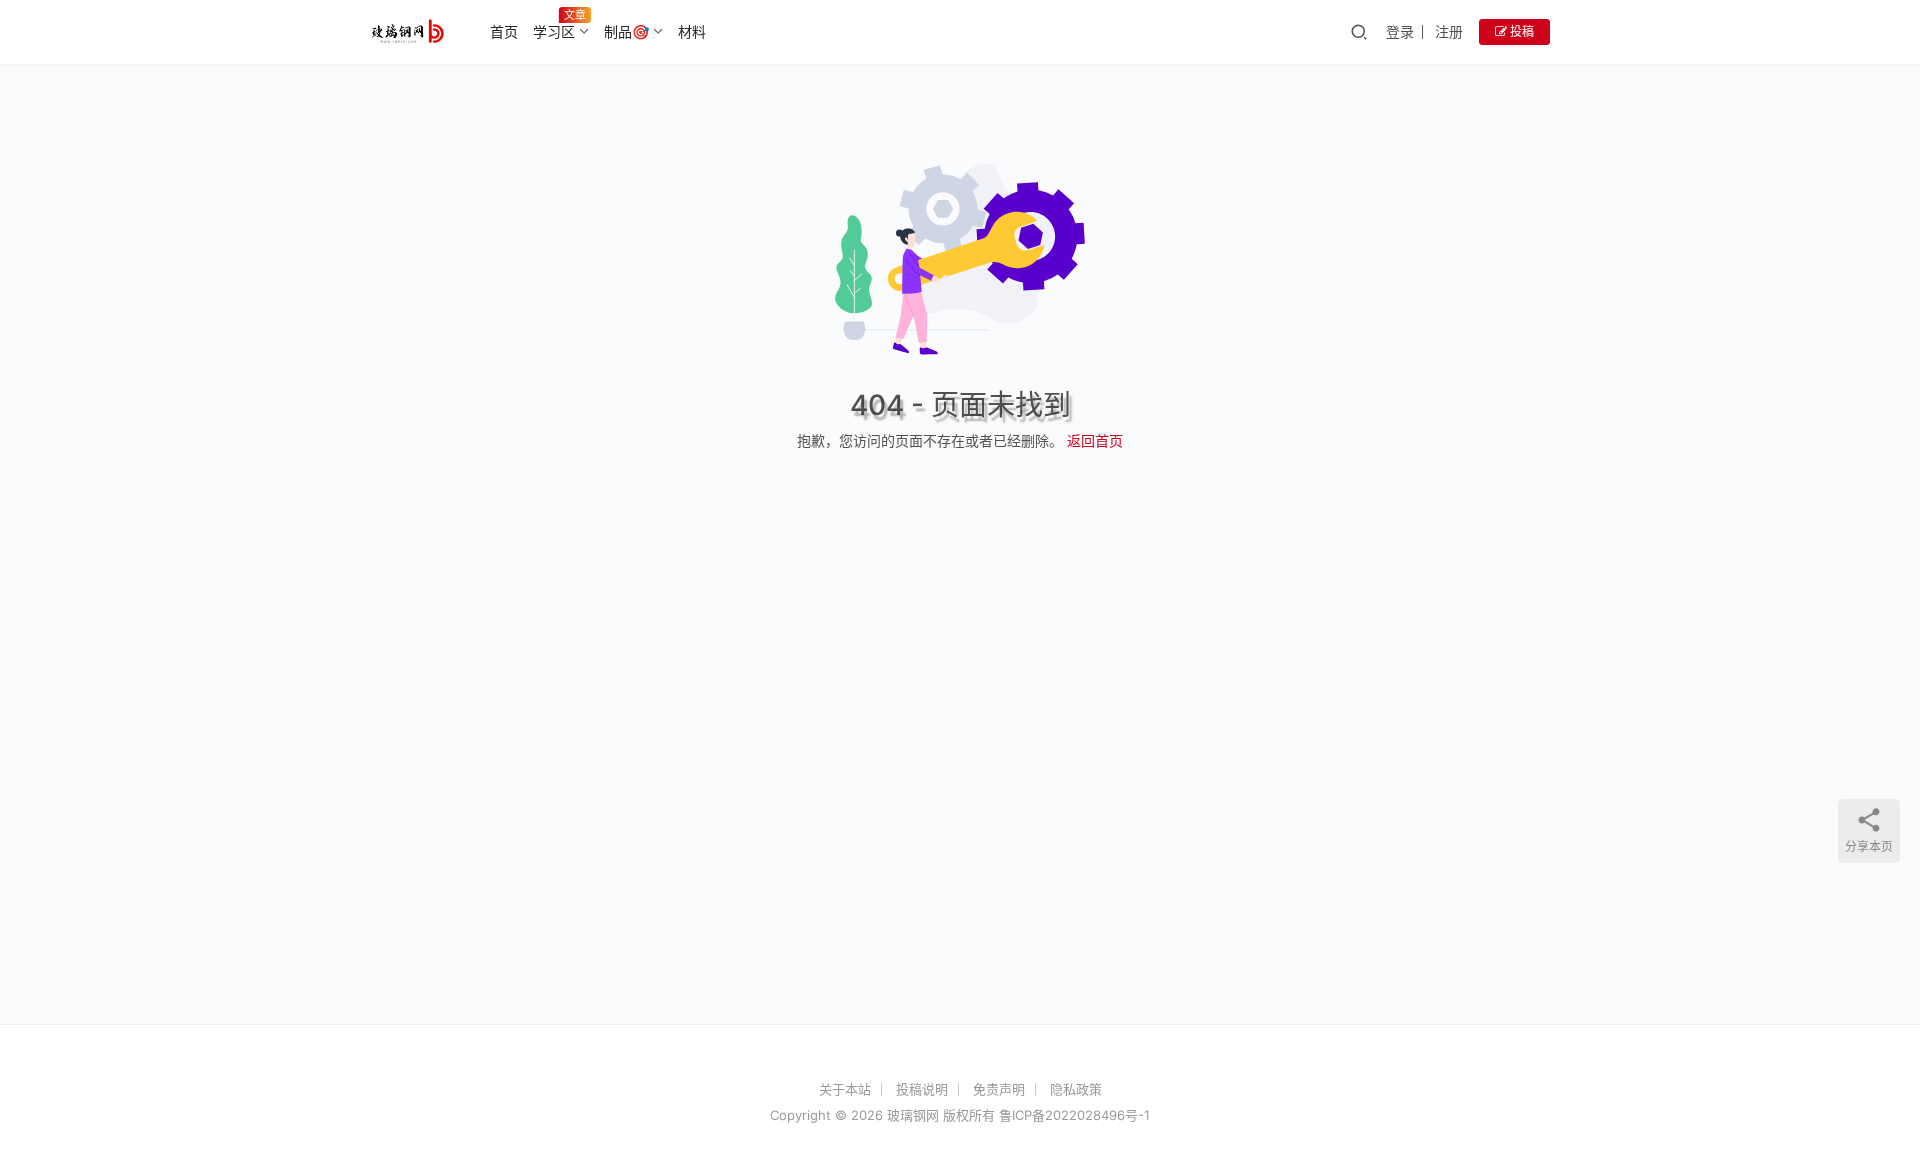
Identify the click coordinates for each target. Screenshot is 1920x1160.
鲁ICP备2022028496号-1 (1074, 1115)
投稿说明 (922, 1089)
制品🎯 (626, 31)
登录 (1400, 31)
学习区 (554, 31)
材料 (692, 31)
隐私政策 (1076, 1089)
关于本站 (845, 1089)
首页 (504, 31)
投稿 (1520, 31)
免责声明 (999, 1089)
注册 (1449, 31)
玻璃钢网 (913, 1115)
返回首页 (1095, 440)
